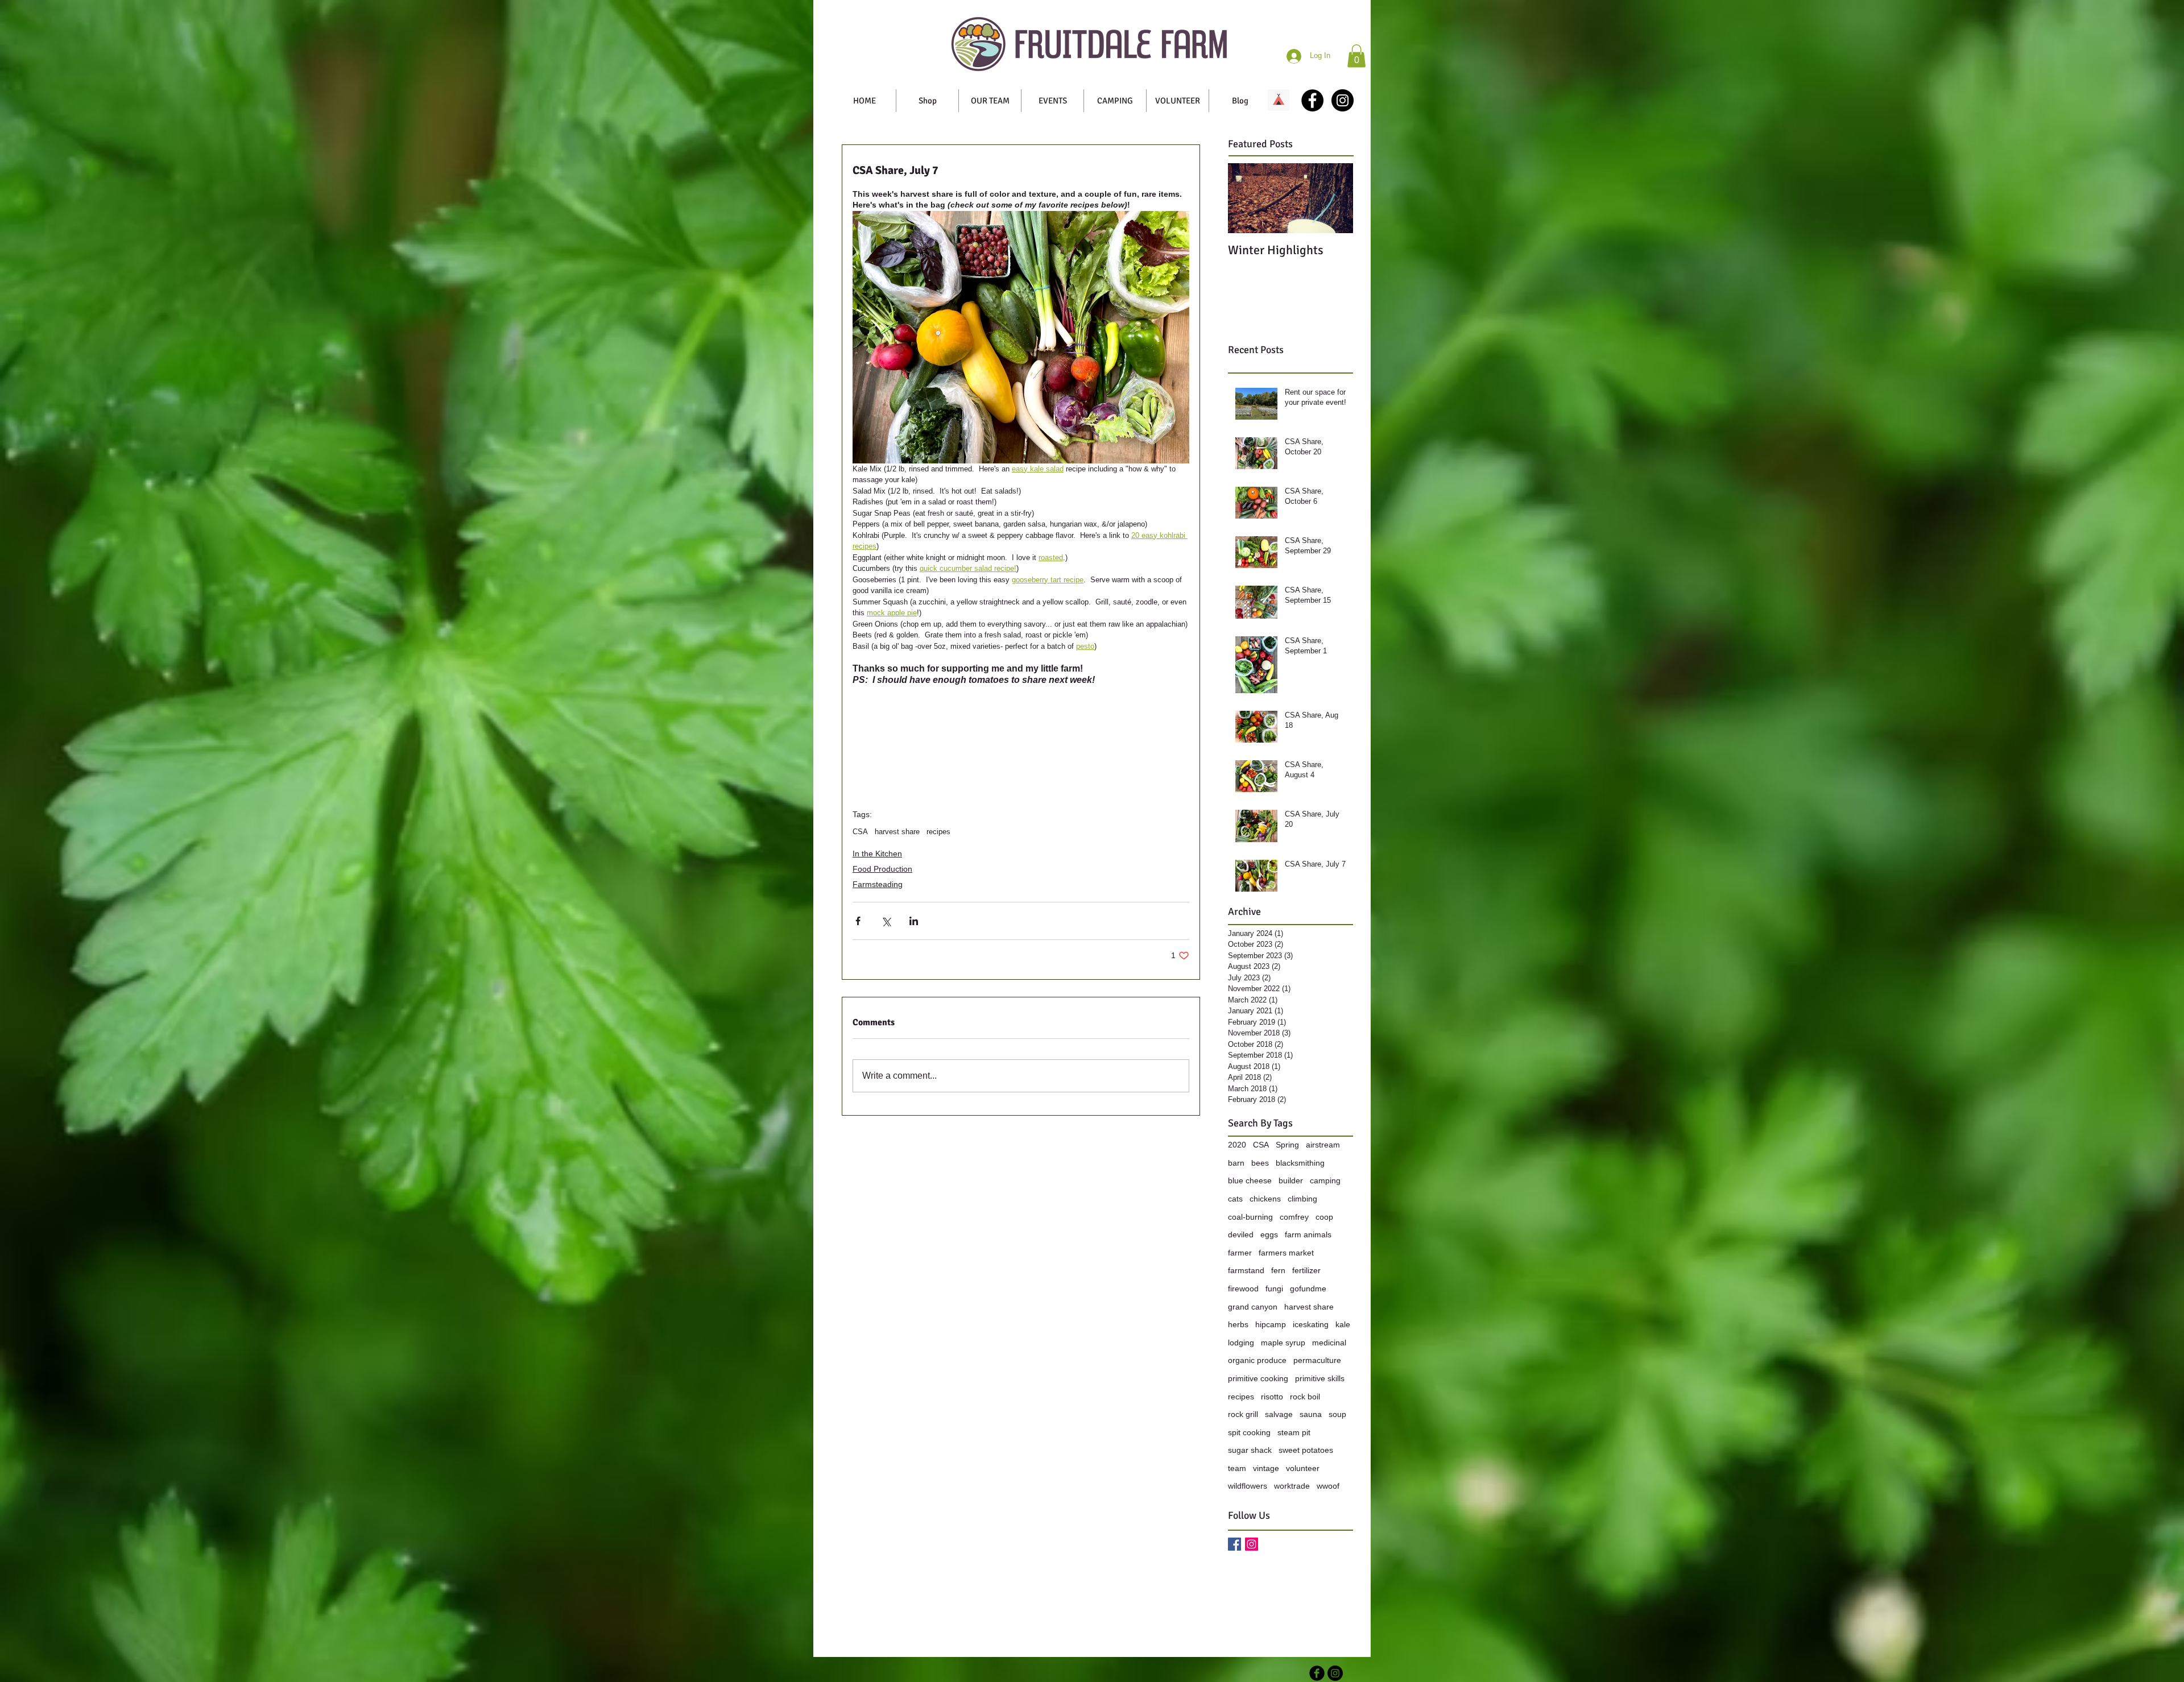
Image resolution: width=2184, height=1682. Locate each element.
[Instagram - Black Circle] (1343, 100)
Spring (1287, 1145)
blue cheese (1250, 1180)
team (1237, 1468)
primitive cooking (1258, 1378)
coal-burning (1250, 1217)
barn (1236, 1163)
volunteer (1303, 1468)
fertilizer (1306, 1270)
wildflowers (1248, 1486)
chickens (1265, 1199)
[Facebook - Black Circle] (1312, 100)
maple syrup (1283, 1343)
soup (1337, 1414)
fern (1278, 1270)
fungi (1274, 1289)
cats (1235, 1199)
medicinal (1329, 1343)
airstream (1323, 1145)
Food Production (882, 869)
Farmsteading (878, 884)
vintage (1266, 1468)
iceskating (1311, 1324)
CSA (860, 832)
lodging (1241, 1343)
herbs (1238, 1324)
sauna (1311, 1414)
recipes (938, 832)
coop (1324, 1217)
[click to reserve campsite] (1279, 100)
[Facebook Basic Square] (1234, 1544)
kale (1343, 1324)
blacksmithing (1300, 1163)
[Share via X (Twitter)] (886, 921)
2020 (1237, 1145)
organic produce (1257, 1360)
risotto (1272, 1397)
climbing (1302, 1199)
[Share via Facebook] (858, 921)
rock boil (1305, 1397)
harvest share (897, 832)
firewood (1243, 1289)
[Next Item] (1335, 198)
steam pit (1294, 1432)
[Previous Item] (1246, 198)
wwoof (1328, 1486)
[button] (1356, 56)
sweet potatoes (1306, 1450)
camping (1325, 1180)
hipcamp (1271, 1324)
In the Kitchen (877, 854)
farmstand (1246, 1270)
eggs (1269, 1234)
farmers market (1286, 1253)
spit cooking (1249, 1432)
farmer (1240, 1253)
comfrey (1294, 1217)
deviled (1241, 1234)
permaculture (1317, 1360)
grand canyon (1253, 1307)
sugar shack (1250, 1450)
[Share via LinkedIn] (914, 921)
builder (1291, 1180)
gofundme (1308, 1289)
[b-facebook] (1317, 1673)
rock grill (1243, 1414)
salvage (1279, 1414)
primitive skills (1320, 1378)
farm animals (1308, 1234)
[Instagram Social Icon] (1252, 1544)
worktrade (1292, 1486)
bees (1260, 1163)
